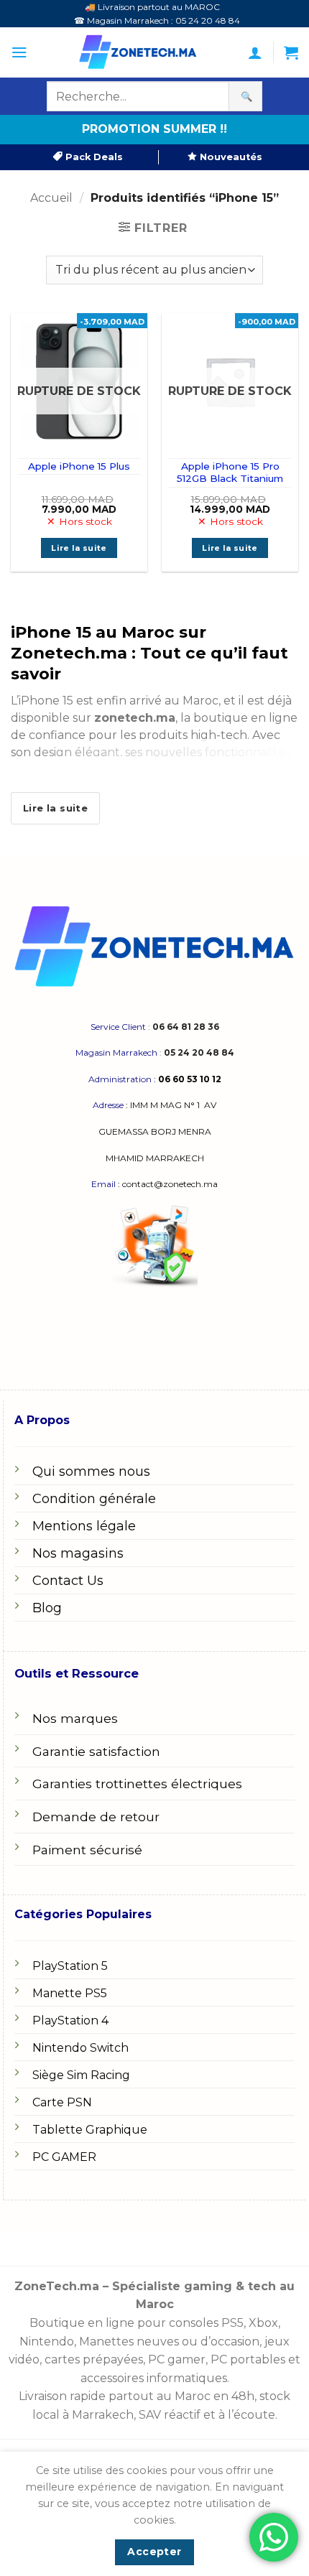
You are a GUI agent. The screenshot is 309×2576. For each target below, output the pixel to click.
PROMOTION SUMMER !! (154, 129)
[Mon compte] (255, 52)
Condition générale (94, 1499)
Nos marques (75, 1718)
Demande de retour (96, 1817)
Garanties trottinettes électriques (137, 1784)
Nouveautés (230, 157)
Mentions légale (84, 1526)
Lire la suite (79, 548)
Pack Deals (93, 157)
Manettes (106, 2342)
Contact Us (68, 1581)
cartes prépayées (92, 2359)
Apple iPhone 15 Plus (79, 466)
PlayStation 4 (70, 2021)
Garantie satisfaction (96, 1751)
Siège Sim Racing (81, 2075)
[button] (19, 52)
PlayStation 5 (70, 1966)
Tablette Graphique (90, 2130)
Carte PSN (62, 2102)
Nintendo (47, 2342)
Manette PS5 (70, 1993)
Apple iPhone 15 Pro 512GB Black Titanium (230, 473)
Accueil (51, 198)
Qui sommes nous (91, 1471)
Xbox (263, 2323)
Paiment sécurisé (87, 1850)
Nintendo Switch (80, 2048)
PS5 (232, 2323)
